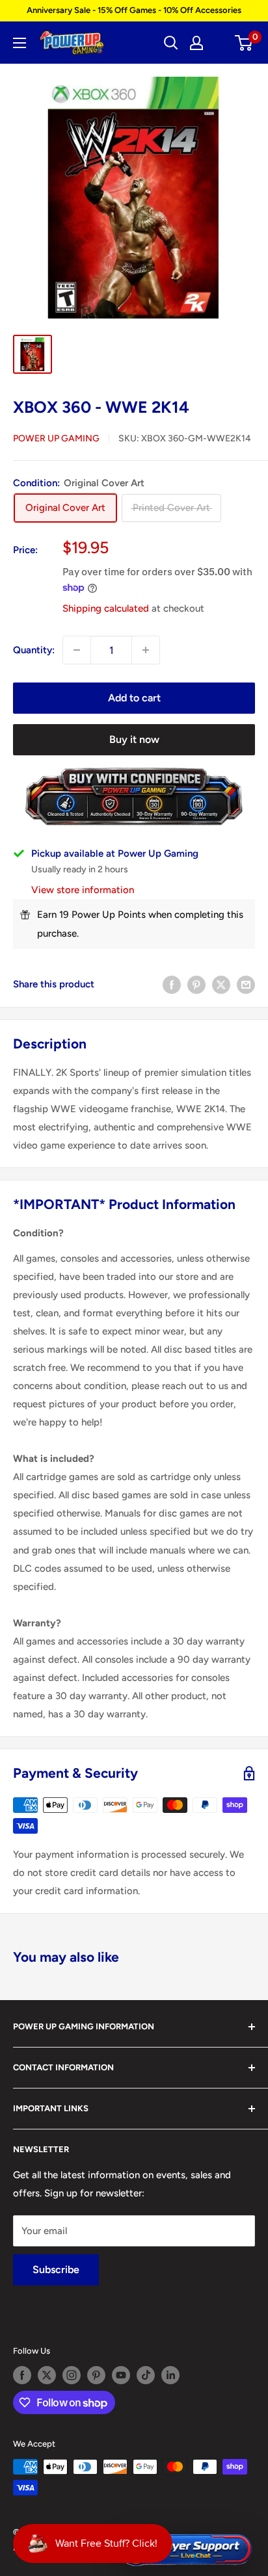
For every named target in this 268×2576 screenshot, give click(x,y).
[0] (244, 43)
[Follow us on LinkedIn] (170, 2375)
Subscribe (56, 2270)
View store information (83, 890)
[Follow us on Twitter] (47, 2375)
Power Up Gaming (56, 438)
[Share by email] (246, 984)
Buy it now (134, 739)
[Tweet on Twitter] (221, 984)
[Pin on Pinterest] (196, 984)
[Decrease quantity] (77, 650)
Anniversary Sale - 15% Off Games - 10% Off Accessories (134, 10)
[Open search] (171, 43)
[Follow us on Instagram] (72, 2375)
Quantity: (34, 650)
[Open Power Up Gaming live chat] (185, 2550)
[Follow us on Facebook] (22, 2375)
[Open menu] (20, 43)
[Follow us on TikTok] (146, 2375)
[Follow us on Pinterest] (96, 2375)
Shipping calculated (106, 608)
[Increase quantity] (146, 650)
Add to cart (134, 698)
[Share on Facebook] (172, 984)
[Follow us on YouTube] (121, 2375)
